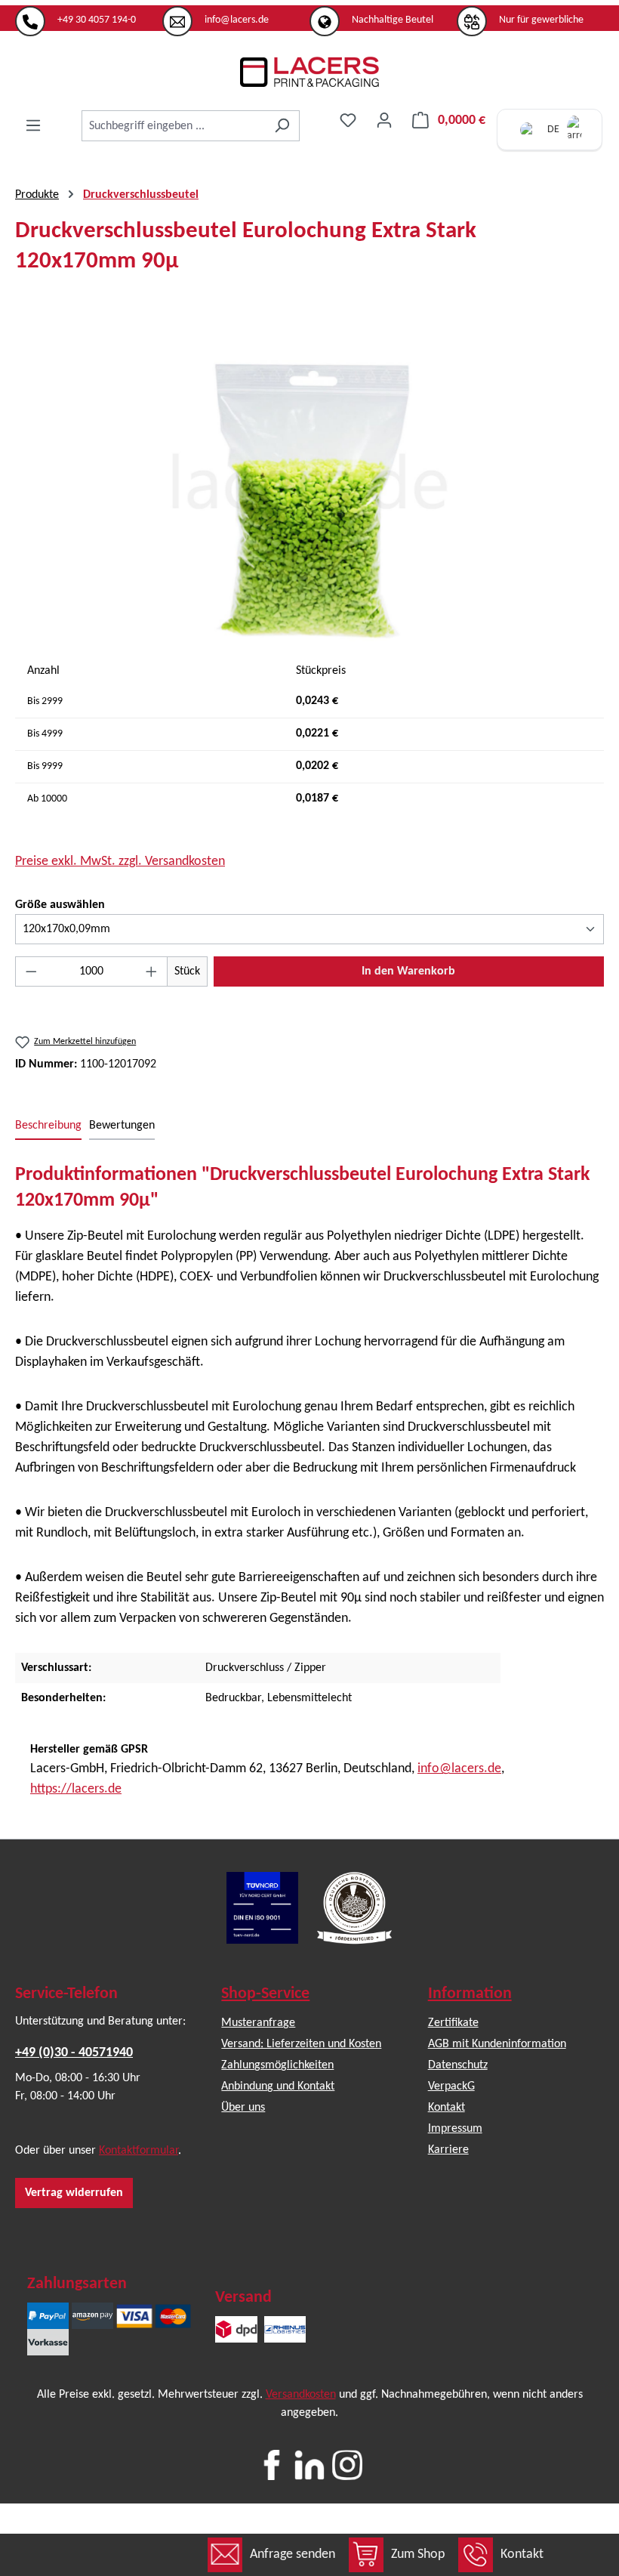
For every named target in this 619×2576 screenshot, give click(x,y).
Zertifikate (453, 2023)
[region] (309, 481)
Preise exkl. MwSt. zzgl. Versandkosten (120, 862)
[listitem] (89, 14)
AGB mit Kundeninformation (497, 2044)
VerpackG (451, 2086)
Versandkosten (301, 2395)
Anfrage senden (293, 2554)
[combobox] (173, 126)
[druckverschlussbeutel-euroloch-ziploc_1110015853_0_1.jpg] (309, 481)
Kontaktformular (139, 2151)
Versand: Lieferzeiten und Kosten (301, 2044)
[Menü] (33, 126)
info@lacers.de (459, 1769)
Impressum (455, 2129)
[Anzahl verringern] (31, 971)
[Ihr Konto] (384, 120)
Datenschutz (458, 2065)
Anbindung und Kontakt (278, 2086)
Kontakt (522, 2554)
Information (470, 1994)
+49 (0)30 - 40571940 (74, 2053)
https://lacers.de (76, 1789)
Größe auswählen (60, 905)
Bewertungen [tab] (122, 1126)
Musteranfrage (258, 2023)
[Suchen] (282, 126)
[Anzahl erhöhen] (152, 971)
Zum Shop (418, 2554)
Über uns (243, 2108)
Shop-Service (265, 1994)
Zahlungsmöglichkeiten (277, 2065)
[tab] (48, 1126)
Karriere (448, 2150)
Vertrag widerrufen (74, 2193)
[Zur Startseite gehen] (309, 72)
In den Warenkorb (408, 971)
